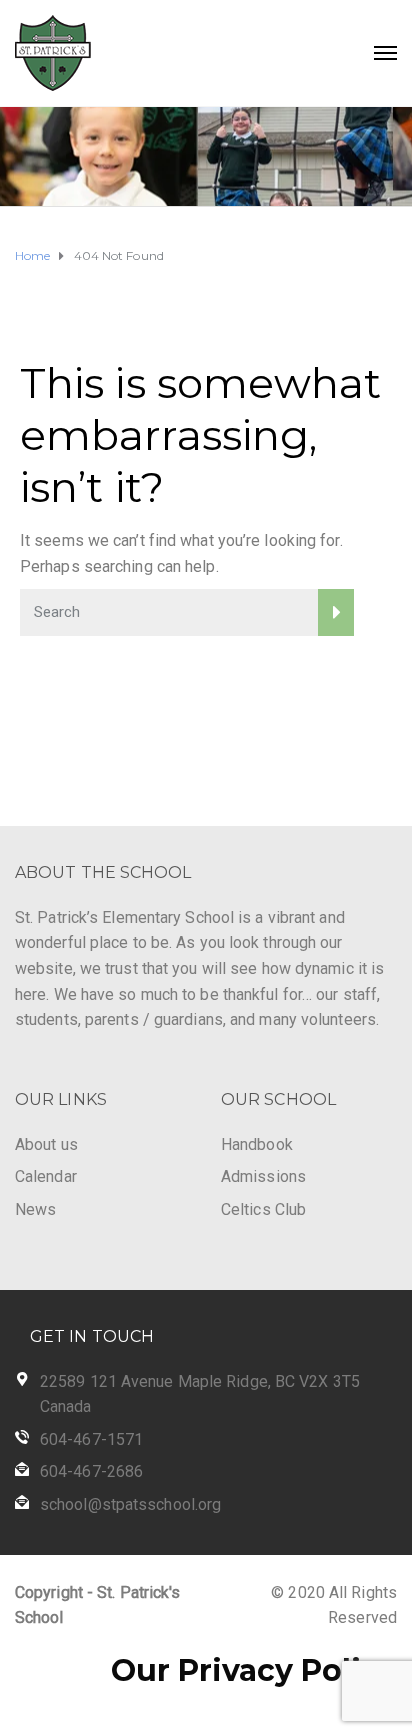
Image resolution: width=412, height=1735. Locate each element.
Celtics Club (263, 1209)
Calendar (46, 1176)
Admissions (263, 1176)
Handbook (257, 1144)
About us (46, 1144)
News (35, 1209)
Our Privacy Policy (254, 1670)
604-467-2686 (91, 1471)
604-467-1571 (91, 1439)
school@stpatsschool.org (130, 1504)
